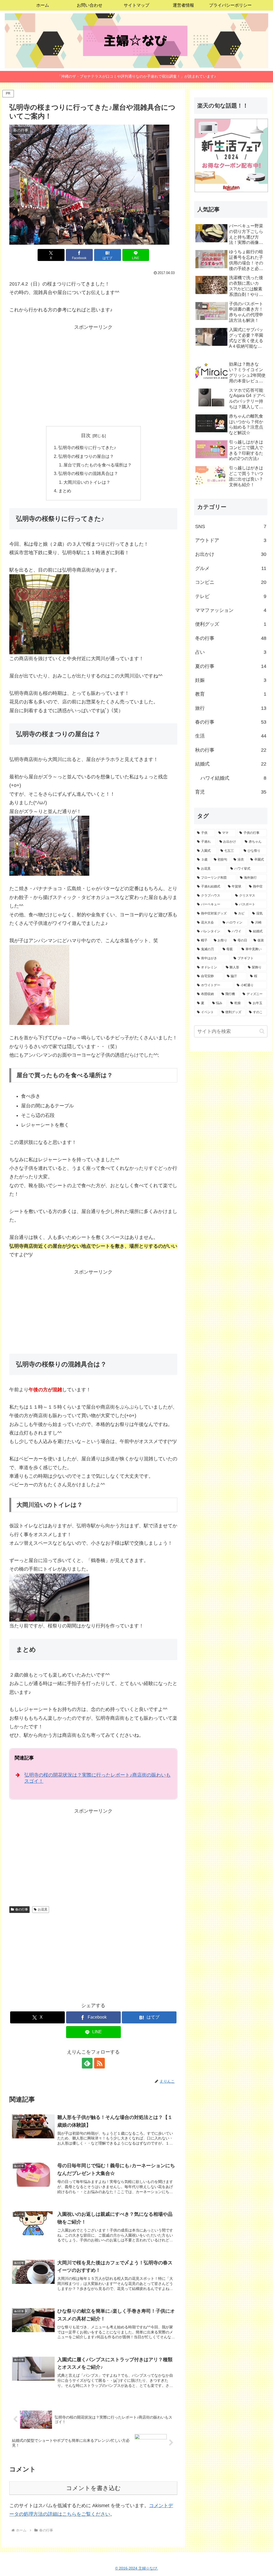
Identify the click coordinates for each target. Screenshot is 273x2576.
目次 (86, 435)
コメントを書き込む (93, 2488)
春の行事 (22, 1909)
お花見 (43, 1909)
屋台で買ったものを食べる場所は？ (98, 465)
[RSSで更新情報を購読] (99, 2063)
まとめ (65, 491)
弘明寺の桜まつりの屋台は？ (86, 456)
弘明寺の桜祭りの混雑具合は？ (88, 473)
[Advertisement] (93, 369)
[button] (262, 1031)
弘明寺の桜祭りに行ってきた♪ (87, 447)
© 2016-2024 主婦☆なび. (137, 2568)
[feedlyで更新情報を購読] (87, 2063)
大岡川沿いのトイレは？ (87, 482)
